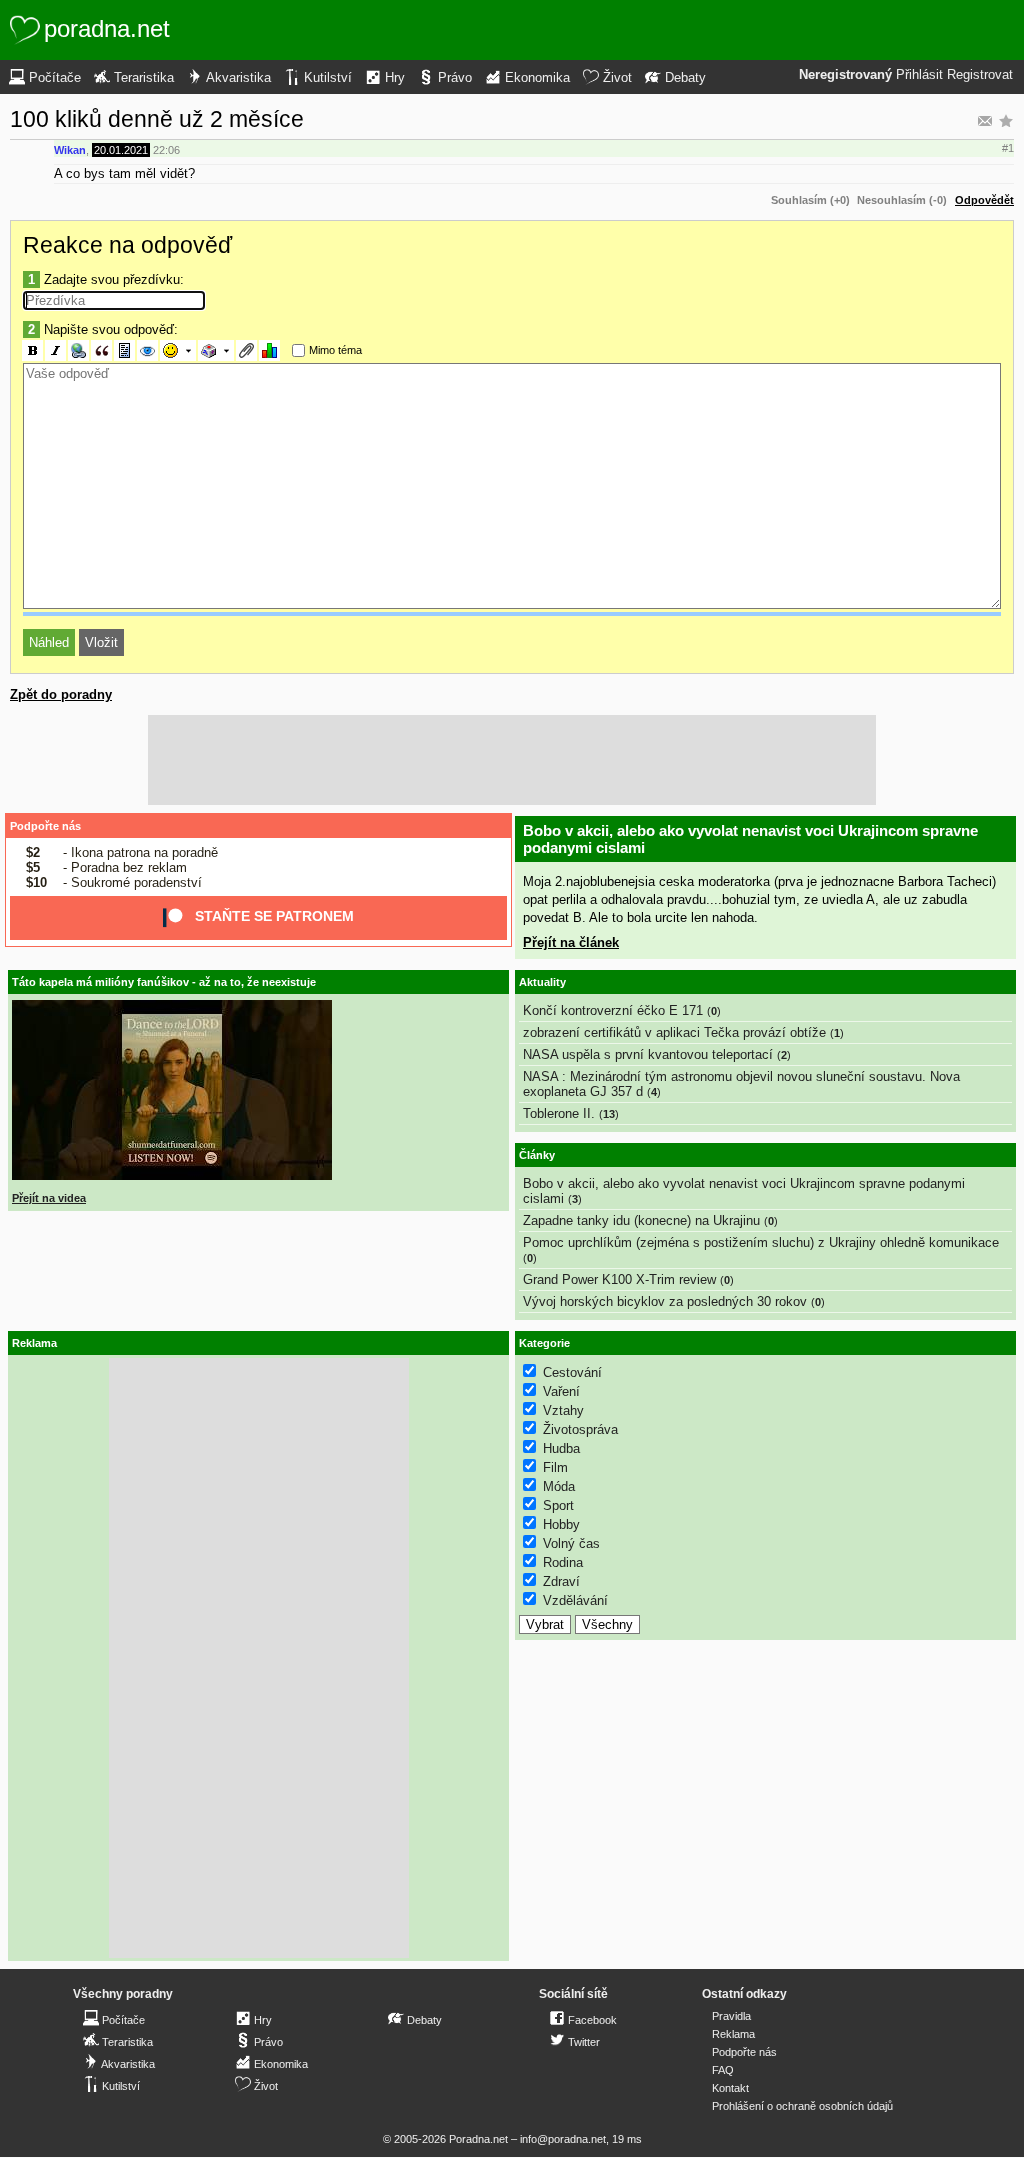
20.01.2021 (121, 150)
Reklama (733, 2034)
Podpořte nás (45, 826)
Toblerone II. (559, 1113)
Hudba (561, 1448)
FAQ (723, 2070)
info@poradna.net (563, 2139)
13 (609, 1114)
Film (555, 1467)
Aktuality (542, 982)
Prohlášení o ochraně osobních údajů (802, 2106)
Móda (559, 1486)
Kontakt (730, 2088)
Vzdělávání (575, 1600)
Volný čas (571, 1543)
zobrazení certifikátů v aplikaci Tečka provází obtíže (674, 1032)
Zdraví (561, 1581)
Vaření (561, 1391)
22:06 (166, 150)
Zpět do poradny (61, 694)
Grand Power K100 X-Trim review (619, 1279)
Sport (558, 1505)
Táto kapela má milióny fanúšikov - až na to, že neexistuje (164, 982)
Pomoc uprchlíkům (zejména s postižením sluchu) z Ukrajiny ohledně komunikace (761, 1242)
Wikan (70, 150)
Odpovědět (984, 200)
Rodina (563, 1562)
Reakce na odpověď (127, 245)
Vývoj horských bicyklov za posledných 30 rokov (665, 1301)
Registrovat (980, 75)
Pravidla (731, 2016)
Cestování (572, 1372)
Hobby (561, 1524)
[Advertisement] (512, 760)
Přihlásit (919, 75)
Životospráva (580, 1429)
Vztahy (563, 1410)
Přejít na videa (49, 1198)
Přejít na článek (571, 942)
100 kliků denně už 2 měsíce (157, 119)
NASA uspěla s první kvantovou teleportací (648, 1054)
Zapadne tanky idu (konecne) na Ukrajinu (641, 1220)
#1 (1008, 148)
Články (537, 1155)
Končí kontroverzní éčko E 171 (613, 1010)
